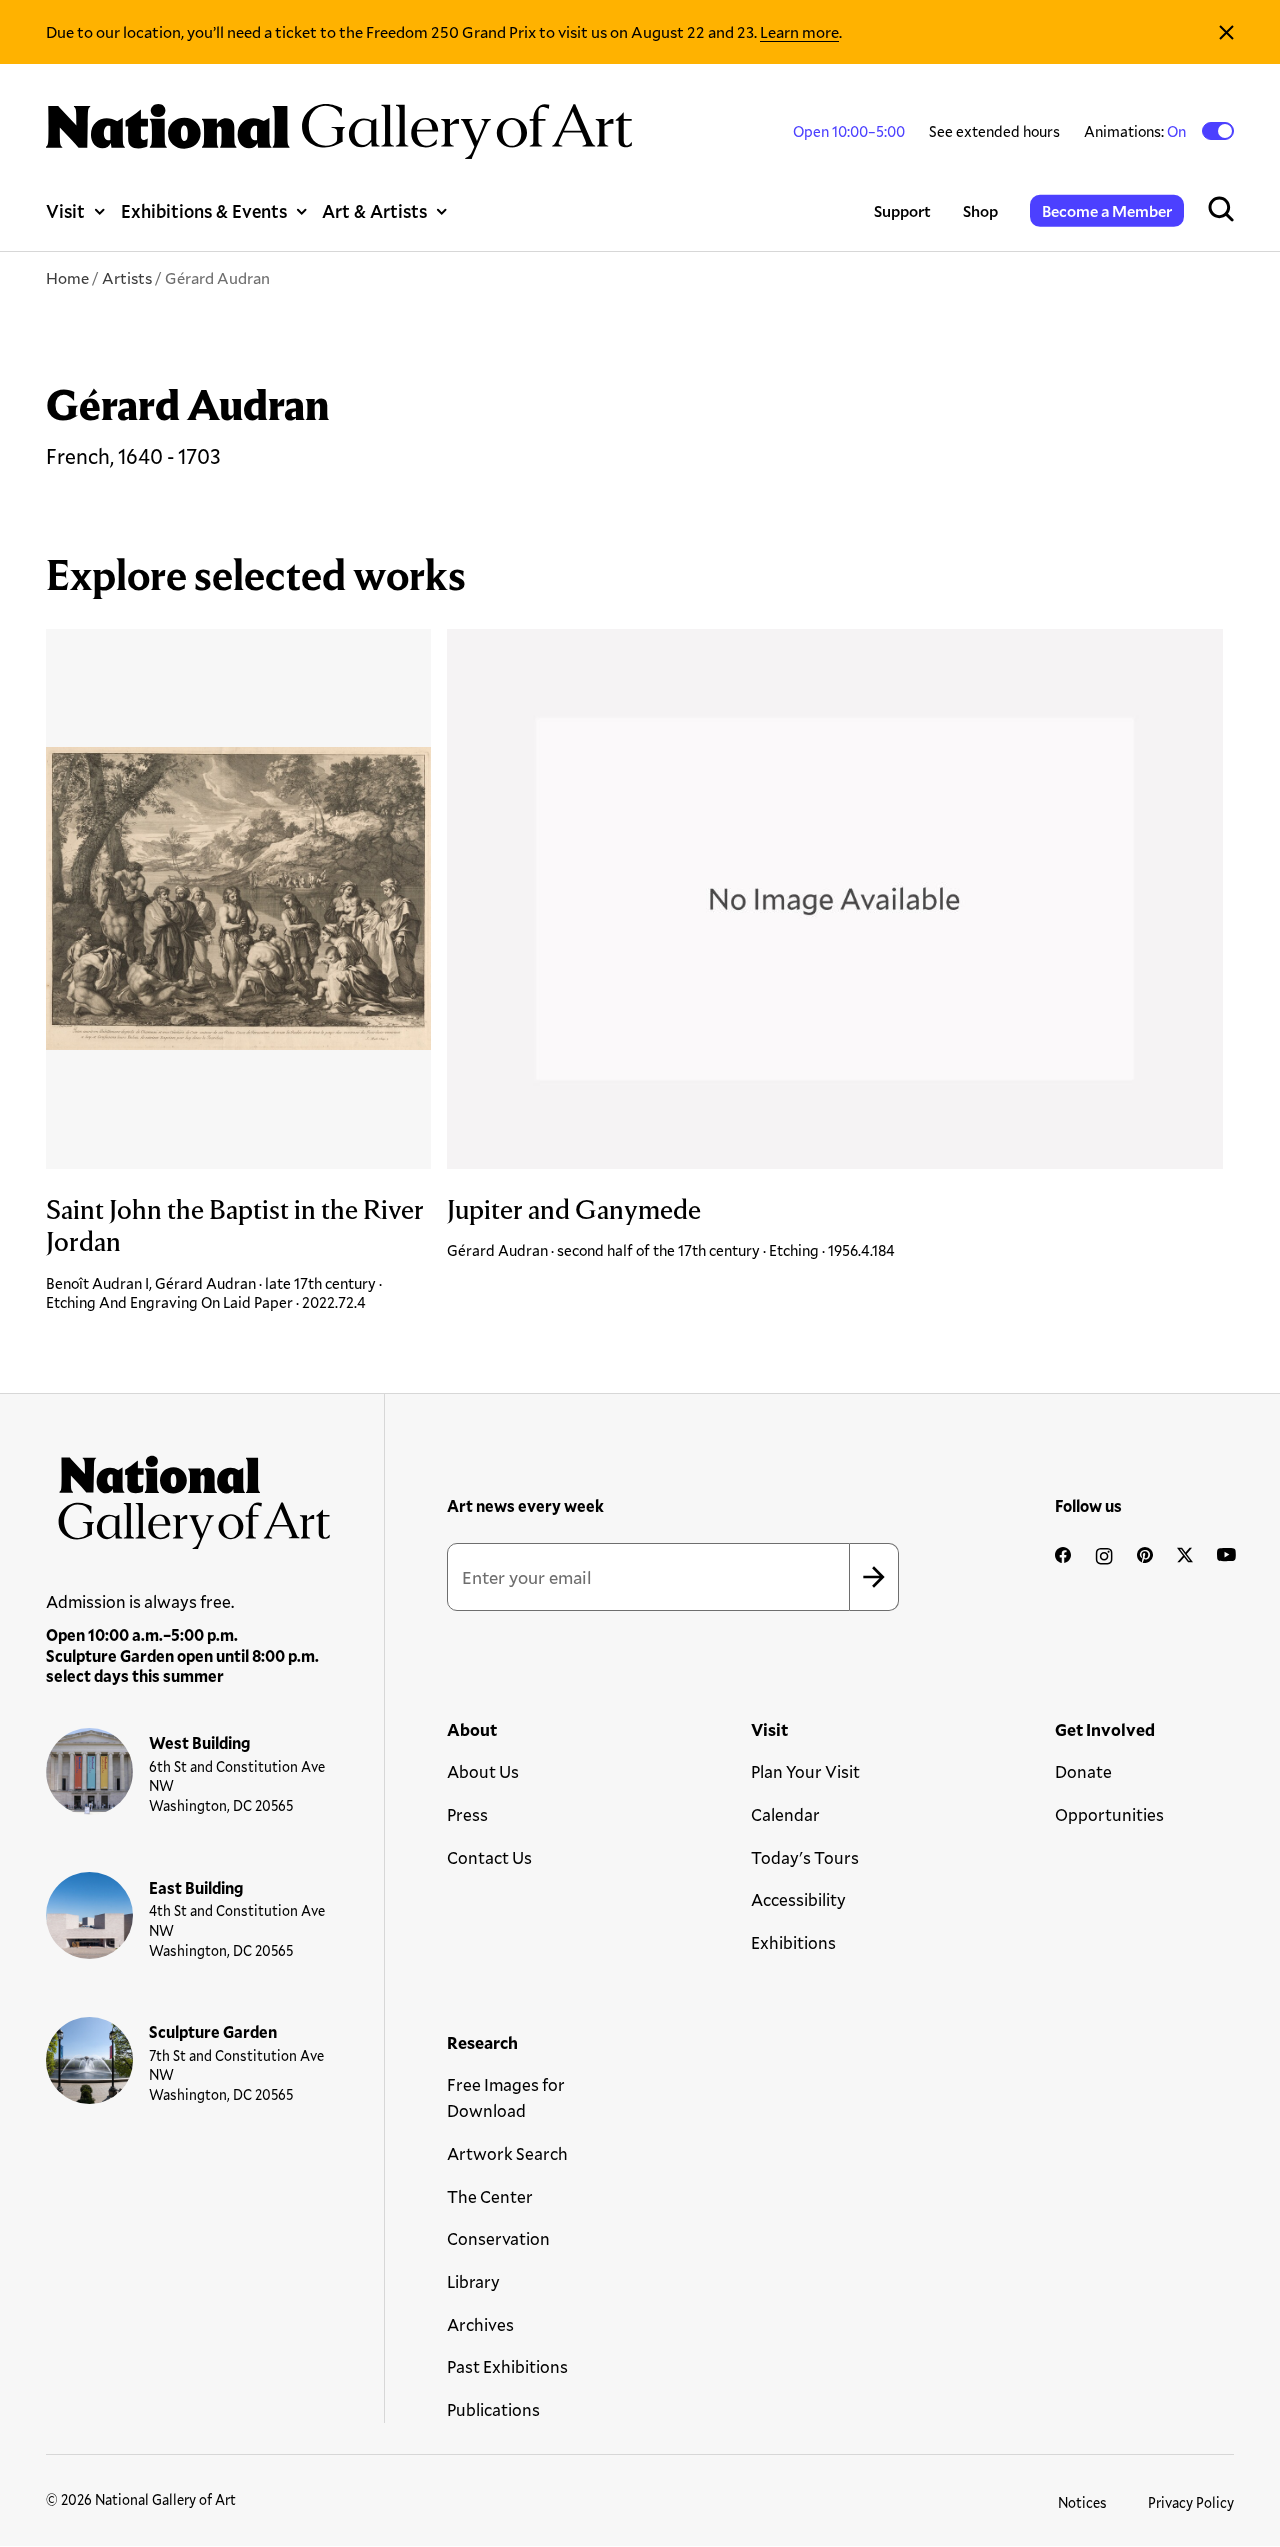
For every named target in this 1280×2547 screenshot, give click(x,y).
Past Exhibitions (507, 2366)
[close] (1226, 32)
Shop (980, 210)
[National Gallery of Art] (188, 1496)
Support (902, 210)
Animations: (1136, 131)
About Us (483, 1771)
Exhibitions (793, 1942)
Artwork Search (507, 2153)
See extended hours (994, 131)
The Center (490, 2196)
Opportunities (1109, 1814)
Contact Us (489, 1857)
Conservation (498, 2238)
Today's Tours (805, 1857)
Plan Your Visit (805, 1771)
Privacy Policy (1191, 2502)
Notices (1082, 2502)
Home (67, 277)
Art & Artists (374, 211)
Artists (127, 277)
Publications (493, 2409)
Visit (65, 211)
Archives (480, 2324)
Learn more (799, 31)
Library (473, 2281)
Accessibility (798, 1899)
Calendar (785, 1814)
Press (467, 1814)
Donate (1083, 1771)
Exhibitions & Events (204, 211)
